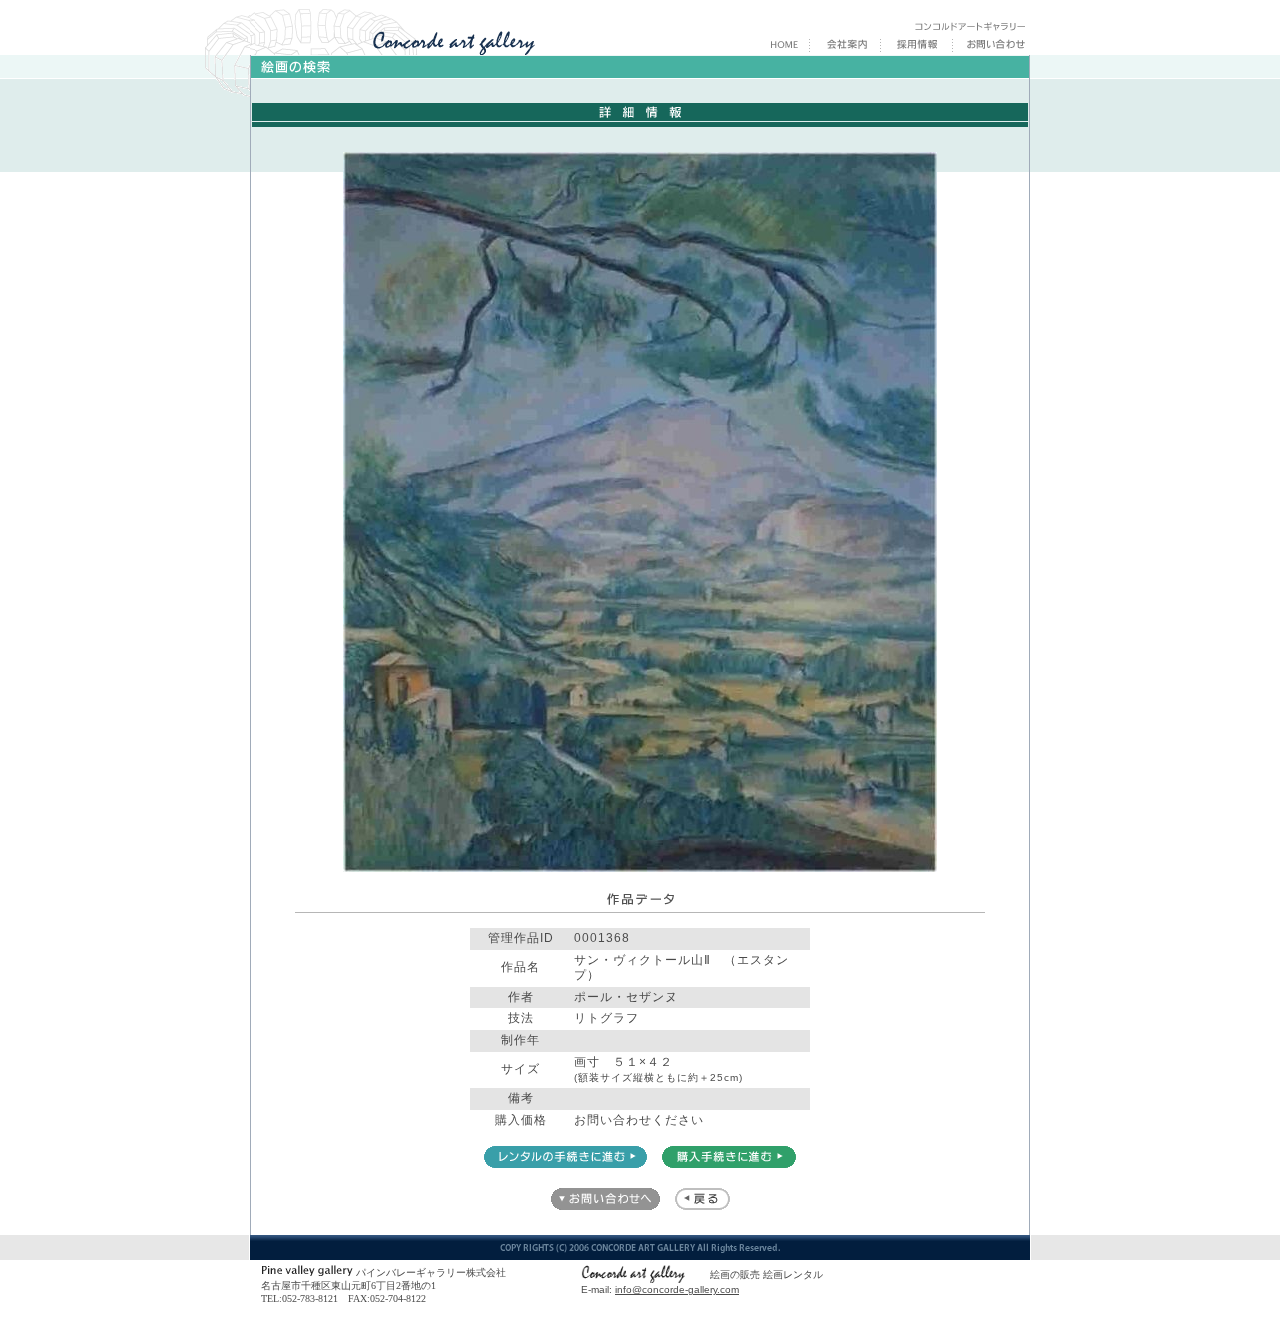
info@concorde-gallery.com (677, 1289)
